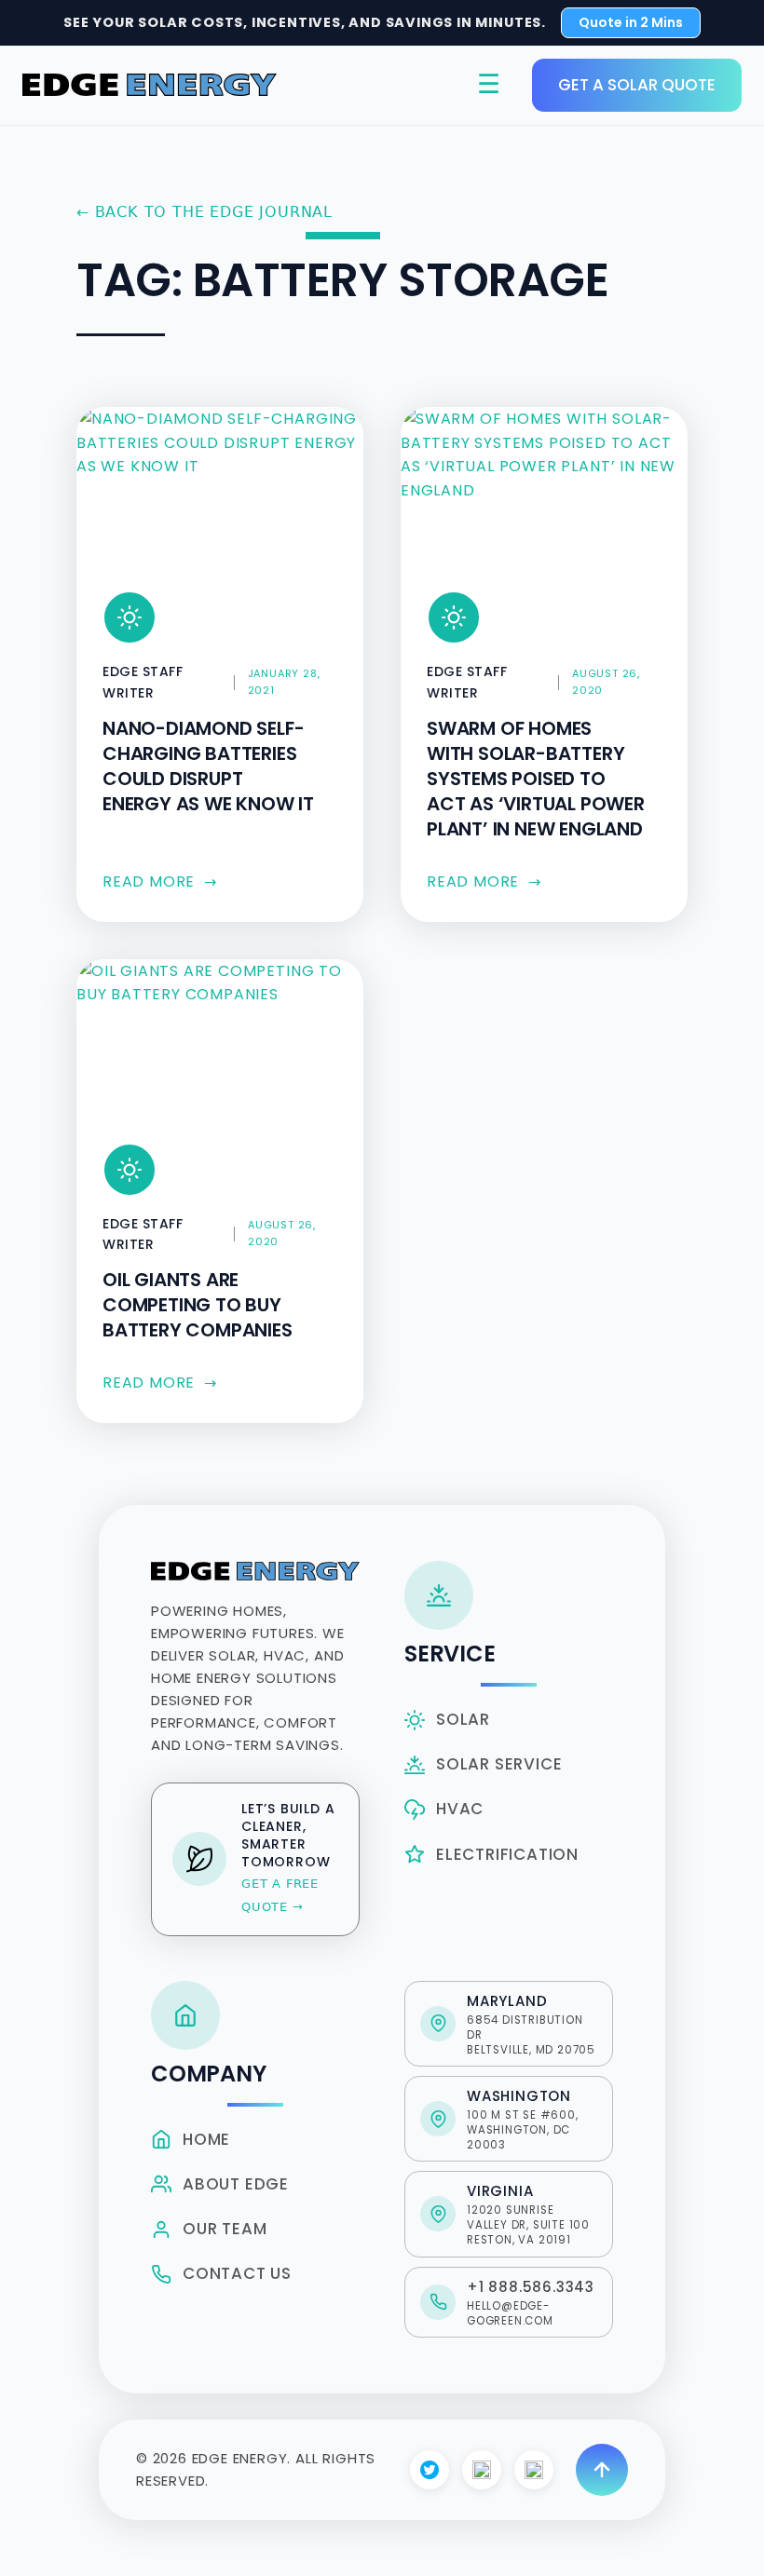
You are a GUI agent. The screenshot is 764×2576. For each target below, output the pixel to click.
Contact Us (237, 2273)
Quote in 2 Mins (631, 22)
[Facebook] (430, 2470)
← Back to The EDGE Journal (205, 212)
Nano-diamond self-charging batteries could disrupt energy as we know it (208, 766)
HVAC (460, 1809)
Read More (160, 881)
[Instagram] (482, 2470)
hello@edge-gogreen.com (510, 2313)
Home (206, 2139)
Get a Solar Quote (637, 85)
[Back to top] (602, 2470)
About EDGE (236, 2184)
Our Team (225, 2229)
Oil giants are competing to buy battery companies (198, 1305)
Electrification (507, 1854)
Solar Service (499, 1764)
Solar (463, 1719)
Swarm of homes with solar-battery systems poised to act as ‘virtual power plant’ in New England (536, 779)
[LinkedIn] (534, 2470)
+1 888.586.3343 (531, 2287)
